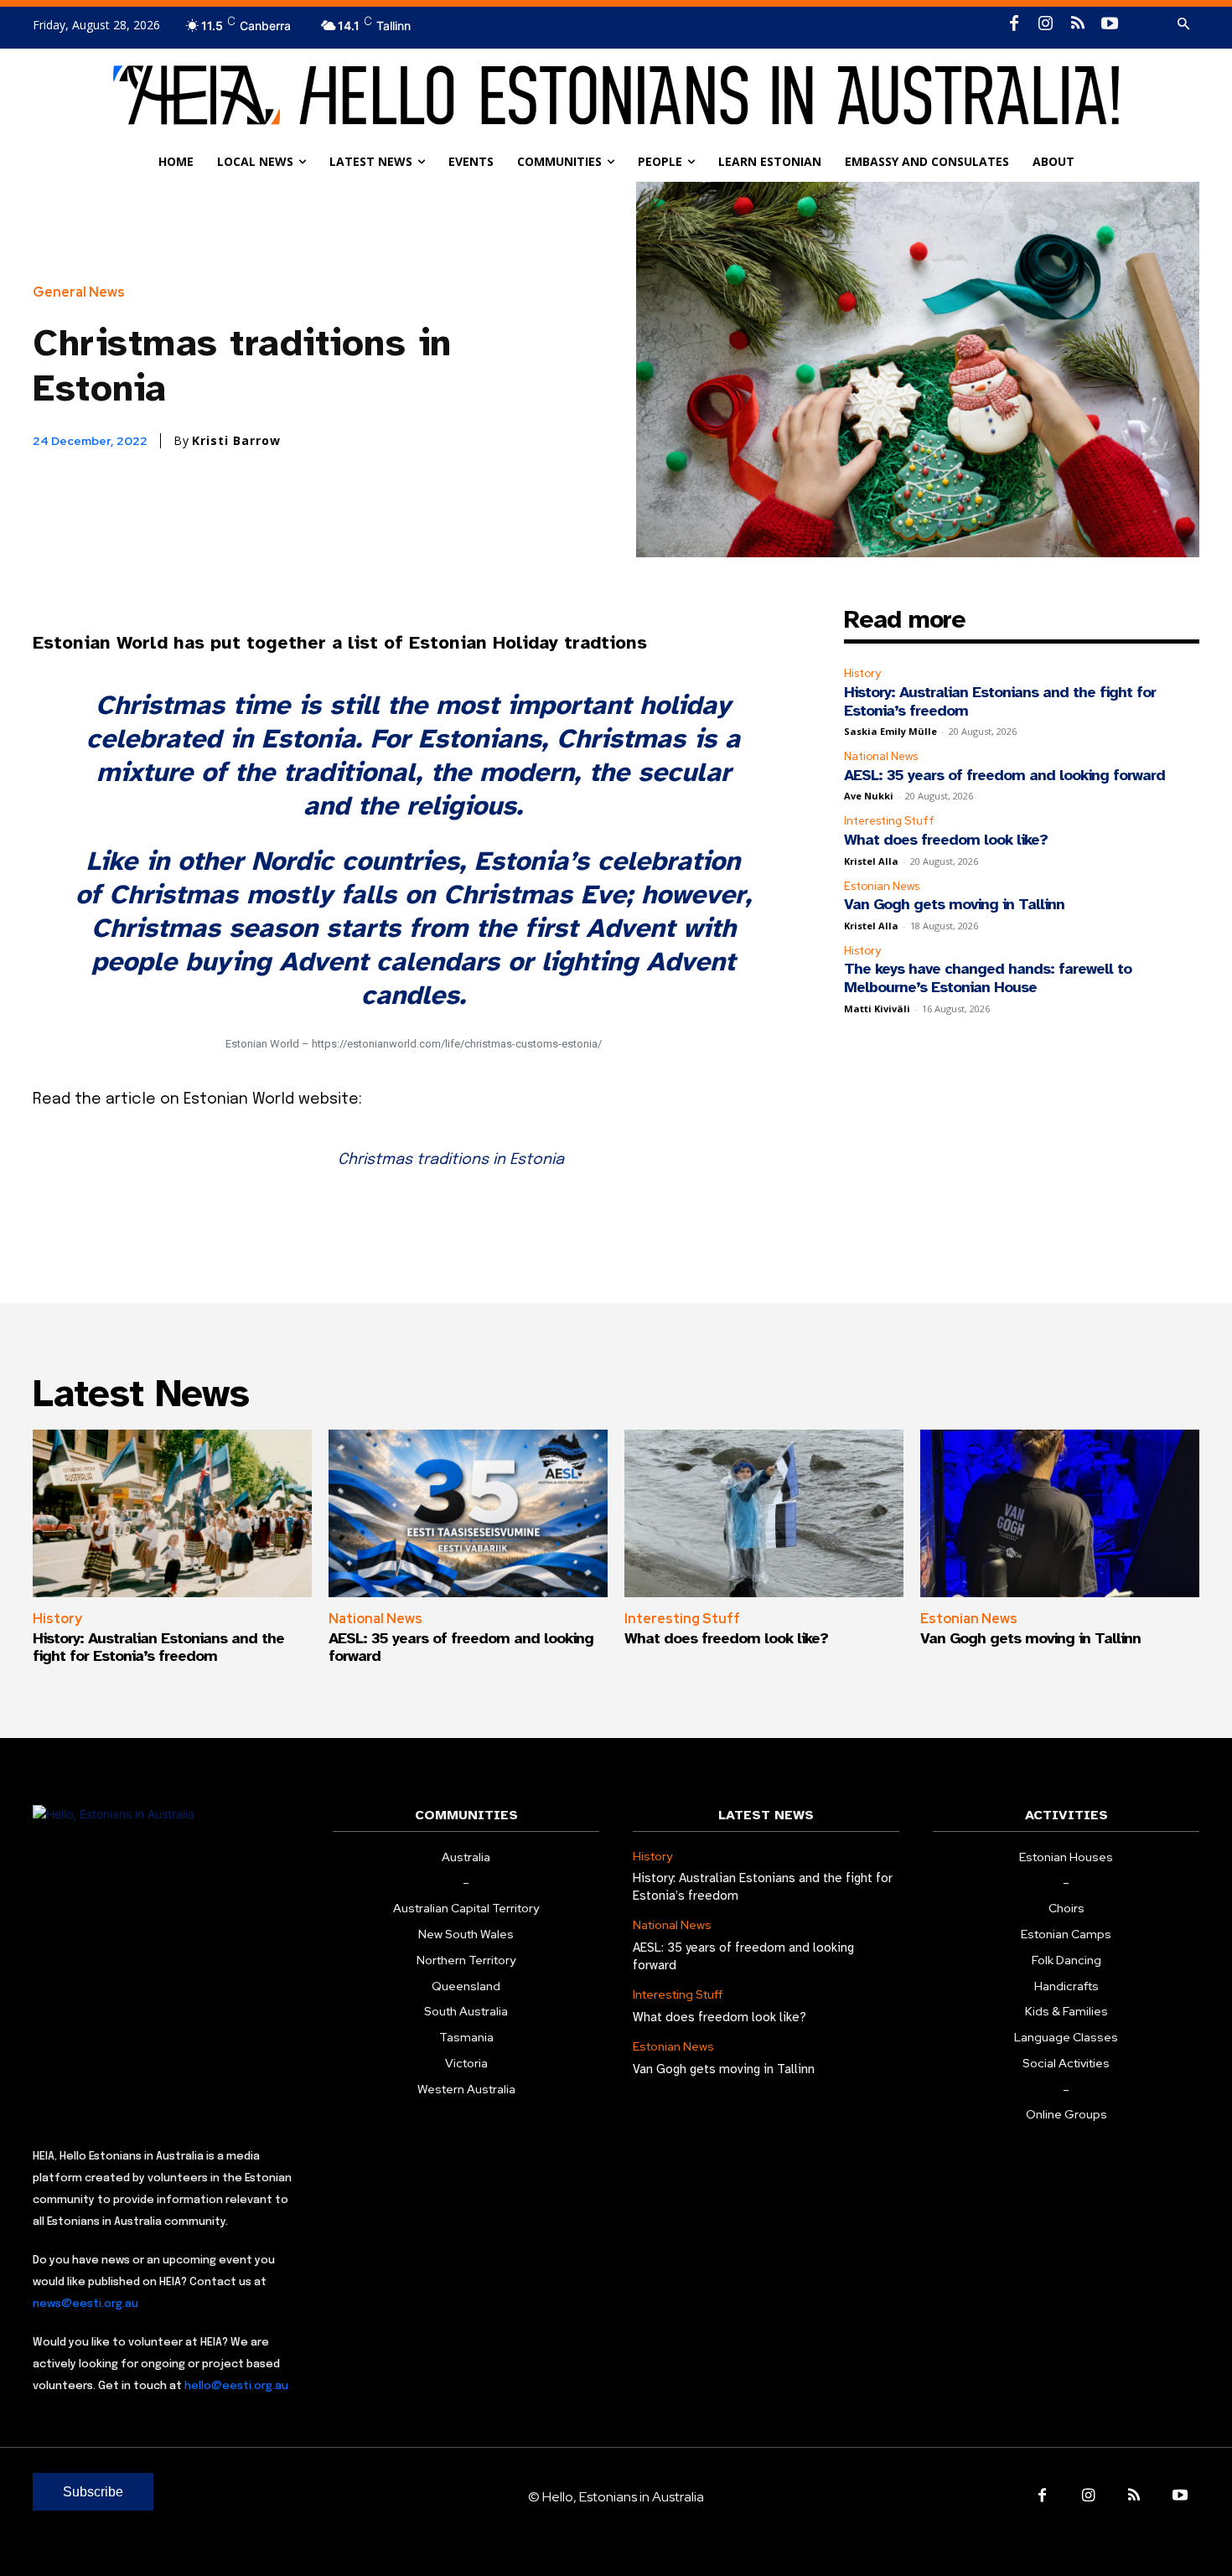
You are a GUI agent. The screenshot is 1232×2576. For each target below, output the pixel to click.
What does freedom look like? (946, 840)
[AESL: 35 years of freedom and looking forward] (468, 1513)
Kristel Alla (871, 861)
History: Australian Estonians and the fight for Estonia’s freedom (1000, 701)
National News (881, 756)
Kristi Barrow (236, 441)
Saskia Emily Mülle (890, 731)
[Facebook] (1014, 24)
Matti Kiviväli (877, 1009)
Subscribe (93, 2492)
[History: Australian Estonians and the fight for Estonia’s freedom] (172, 1513)
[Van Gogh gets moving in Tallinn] (1060, 1513)
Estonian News (882, 886)
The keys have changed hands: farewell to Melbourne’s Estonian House (988, 978)
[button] (1183, 24)
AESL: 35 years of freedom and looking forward (1004, 775)
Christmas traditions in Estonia (451, 1160)
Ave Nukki (869, 796)
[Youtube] (1110, 24)
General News (79, 292)
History (862, 673)
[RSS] (1078, 24)
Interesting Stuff (889, 821)
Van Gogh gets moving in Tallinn (954, 904)
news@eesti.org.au (85, 2304)
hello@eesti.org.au (236, 2386)
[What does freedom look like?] (764, 1513)
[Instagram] (1046, 24)
